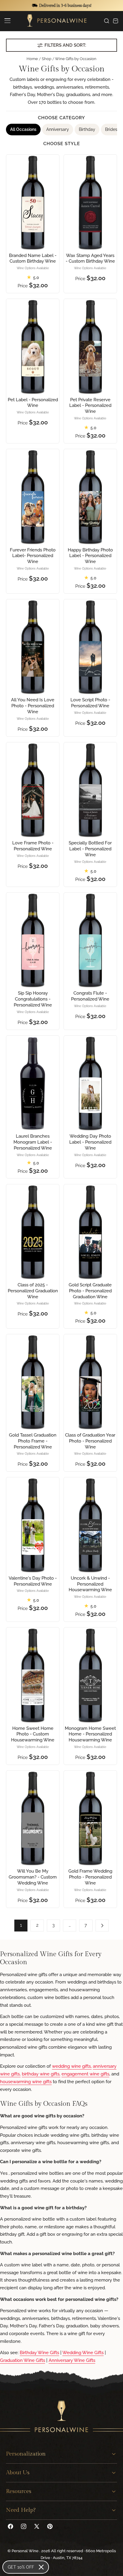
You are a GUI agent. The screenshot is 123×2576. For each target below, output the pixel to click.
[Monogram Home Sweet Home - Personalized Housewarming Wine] (90, 1675)
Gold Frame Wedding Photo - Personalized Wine (90, 1877)
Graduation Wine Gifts (23, 2360)
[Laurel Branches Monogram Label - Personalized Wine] (33, 1083)
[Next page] (102, 1926)
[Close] (41, 2567)
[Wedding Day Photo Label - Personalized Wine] (90, 1083)
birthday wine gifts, (41, 2074)
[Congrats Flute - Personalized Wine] (90, 940)
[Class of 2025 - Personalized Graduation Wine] (33, 1232)
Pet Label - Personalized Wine (33, 403)
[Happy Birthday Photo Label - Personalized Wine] (90, 497)
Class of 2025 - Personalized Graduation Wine (33, 1291)
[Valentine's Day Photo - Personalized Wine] (33, 1525)
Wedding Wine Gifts (83, 2353)
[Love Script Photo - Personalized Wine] (90, 647)
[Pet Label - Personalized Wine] (33, 346)
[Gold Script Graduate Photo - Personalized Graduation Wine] (90, 1232)
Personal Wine (25, 2551)
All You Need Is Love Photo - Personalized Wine (33, 706)
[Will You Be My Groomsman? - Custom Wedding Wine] (33, 1818)
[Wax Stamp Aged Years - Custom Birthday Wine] (90, 202)
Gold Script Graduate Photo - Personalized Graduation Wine (90, 1291)
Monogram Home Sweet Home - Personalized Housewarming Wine (90, 1734)
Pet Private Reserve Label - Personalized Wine (90, 406)
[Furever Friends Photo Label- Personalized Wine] (33, 497)
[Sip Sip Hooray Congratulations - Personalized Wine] (33, 940)
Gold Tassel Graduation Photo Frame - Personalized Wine (33, 1441)
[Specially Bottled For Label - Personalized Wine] (90, 790)
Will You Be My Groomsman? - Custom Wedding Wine (33, 1877)
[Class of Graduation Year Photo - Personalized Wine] (90, 1382)
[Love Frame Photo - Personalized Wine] (33, 790)
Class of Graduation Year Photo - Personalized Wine (90, 1441)
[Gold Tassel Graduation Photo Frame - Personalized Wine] (33, 1382)
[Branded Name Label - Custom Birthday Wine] (33, 202)
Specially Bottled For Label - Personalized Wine (90, 849)
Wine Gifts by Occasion (76, 59)
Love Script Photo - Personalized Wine (90, 703)
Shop (47, 59)
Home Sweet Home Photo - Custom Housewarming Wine (33, 1734)
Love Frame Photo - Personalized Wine (33, 846)
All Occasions (23, 129)
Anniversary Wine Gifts (72, 2360)
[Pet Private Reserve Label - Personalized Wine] (90, 346)
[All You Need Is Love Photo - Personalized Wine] (33, 647)
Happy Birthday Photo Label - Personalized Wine (90, 556)
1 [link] (21, 1925)
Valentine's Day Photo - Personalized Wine (33, 1581)
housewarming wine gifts (26, 2082)
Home (32, 59)
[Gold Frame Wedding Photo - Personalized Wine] (90, 1818)
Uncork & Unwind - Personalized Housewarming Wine (90, 1584)
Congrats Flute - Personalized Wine (90, 996)
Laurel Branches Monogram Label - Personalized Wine (33, 1142)
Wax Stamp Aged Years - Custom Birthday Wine (90, 258)
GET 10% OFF (21, 2567)
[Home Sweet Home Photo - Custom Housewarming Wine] (33, 1675)
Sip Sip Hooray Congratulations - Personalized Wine (33, 999)
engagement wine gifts (85, 2074)
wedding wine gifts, (72, 2066)
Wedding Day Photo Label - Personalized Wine (90, 1142)
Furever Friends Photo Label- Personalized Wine (33, 556)
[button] (7, 21)
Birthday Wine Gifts (39, 2353)
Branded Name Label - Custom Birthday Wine (33, 258)
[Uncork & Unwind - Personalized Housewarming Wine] (90, 1525)
